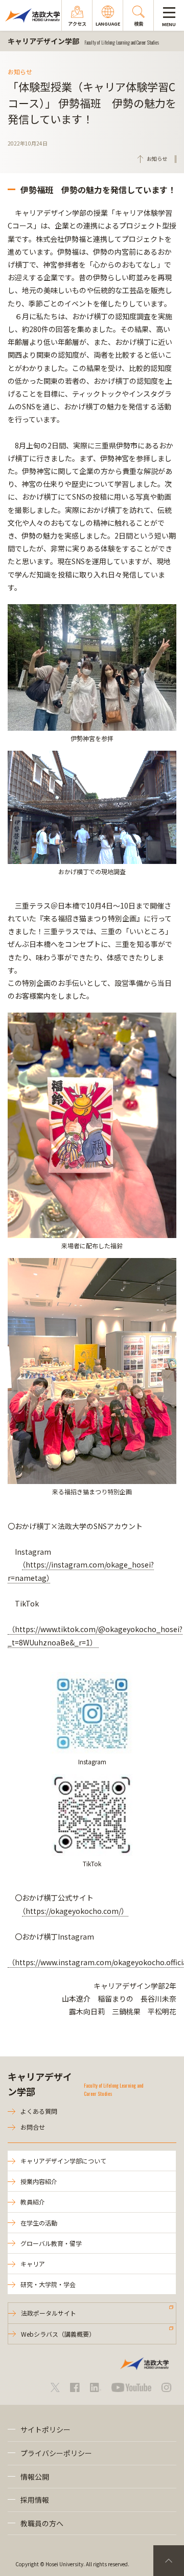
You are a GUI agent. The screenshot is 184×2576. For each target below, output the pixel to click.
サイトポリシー (45, 2429)
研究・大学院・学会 (48, 2284)
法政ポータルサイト (49, 2313)
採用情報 (35, 2500)
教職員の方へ (42, 2523)
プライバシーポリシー (56, 2453)
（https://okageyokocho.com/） (75, 1911)
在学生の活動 (39, 2223)
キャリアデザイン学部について (63, 2161)
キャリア (33, 2264)
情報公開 (35, 2477)
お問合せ (33, 2127)
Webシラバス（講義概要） (58, 2334)
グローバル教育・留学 (51, 2243)
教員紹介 (33, 2202)
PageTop (169, 2561)
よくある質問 (39, 2111)
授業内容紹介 (39, 2181)
